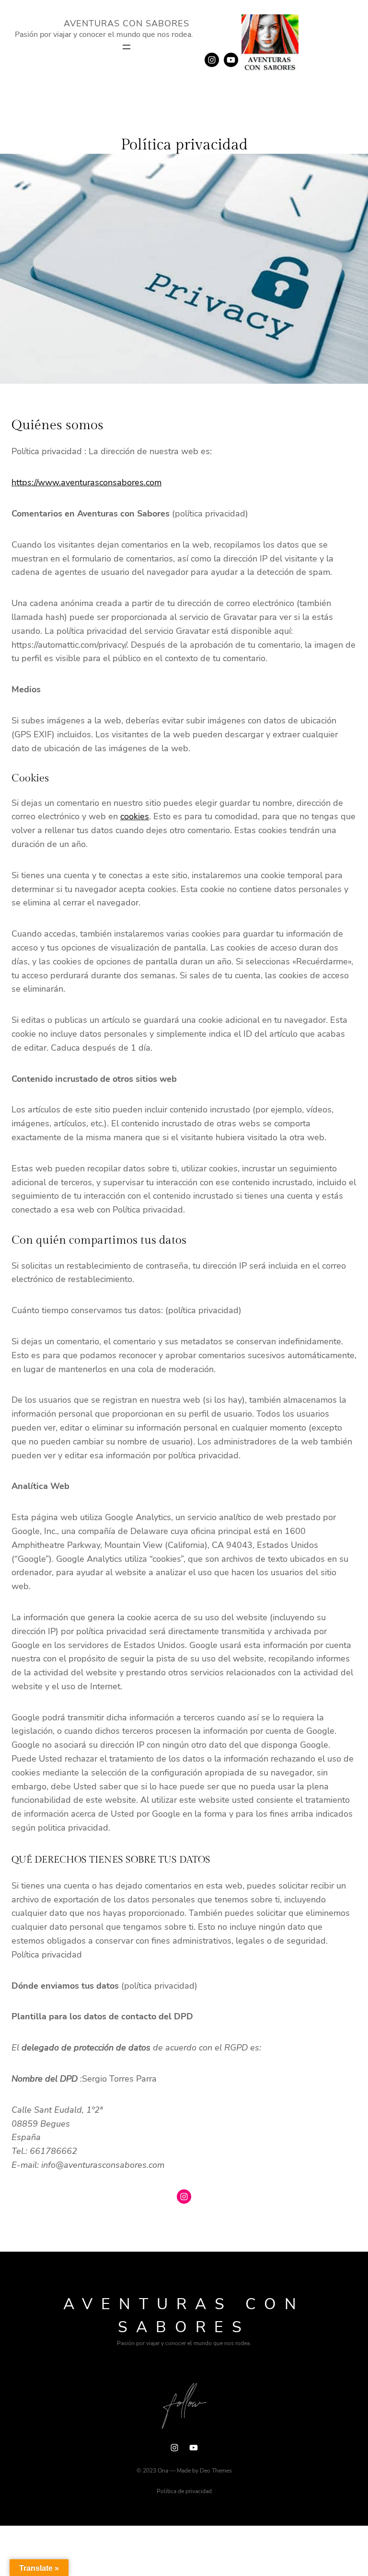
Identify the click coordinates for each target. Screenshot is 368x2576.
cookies (135, 816)
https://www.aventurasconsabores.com (86, 482)
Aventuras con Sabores (126, 23)
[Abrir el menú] (126, 47)
